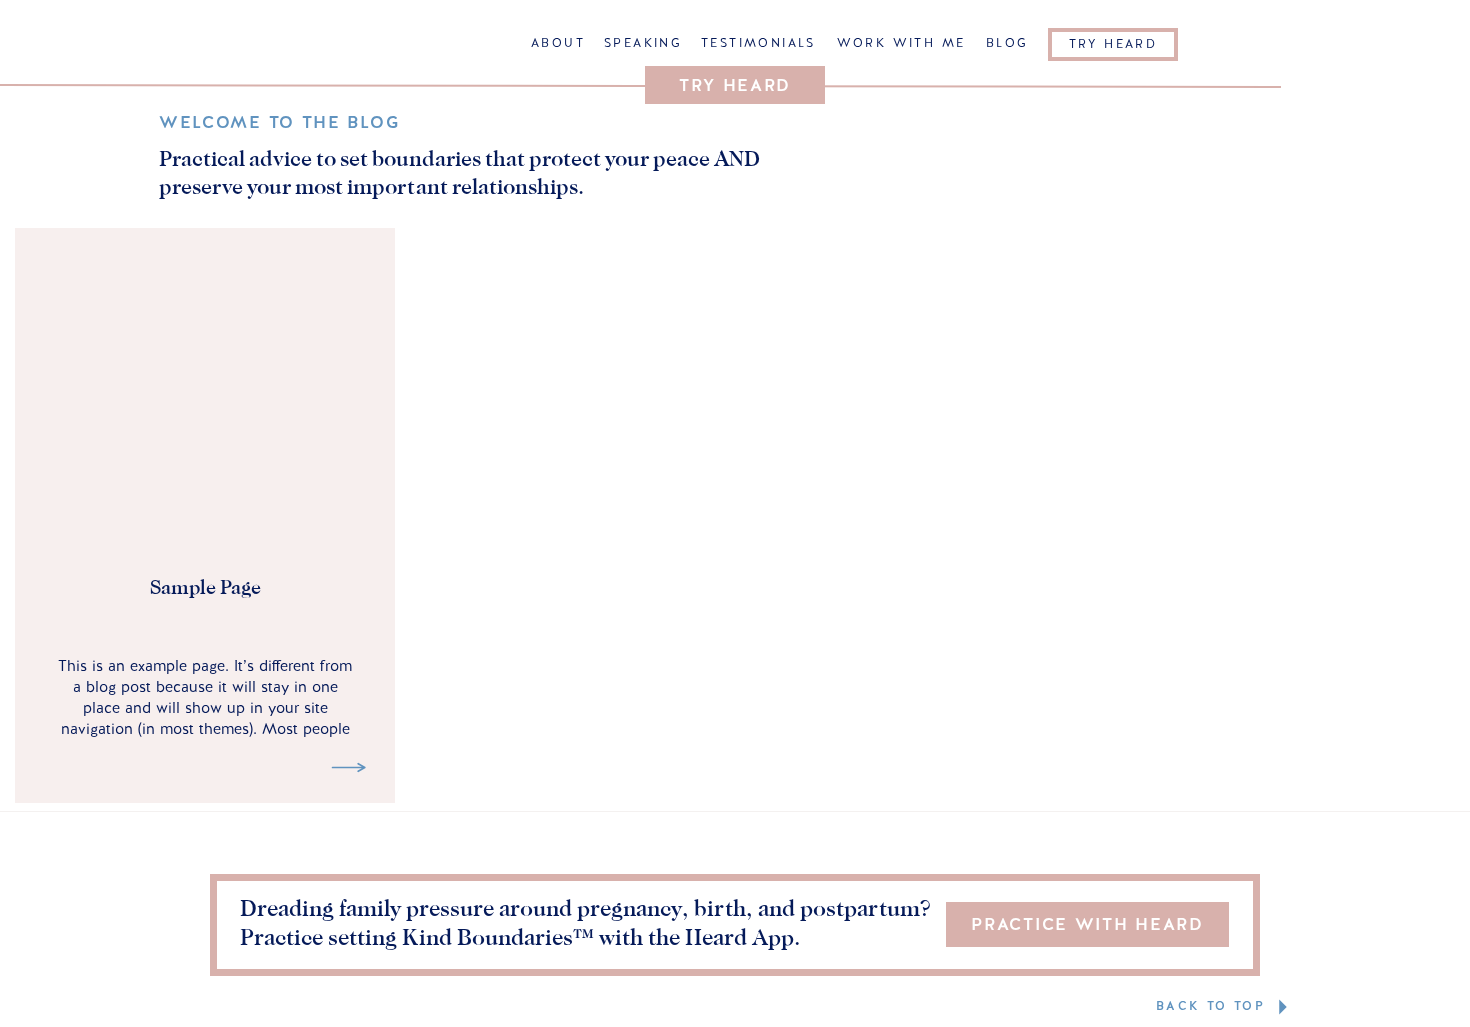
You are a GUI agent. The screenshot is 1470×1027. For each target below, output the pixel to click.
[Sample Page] (348, 767)
